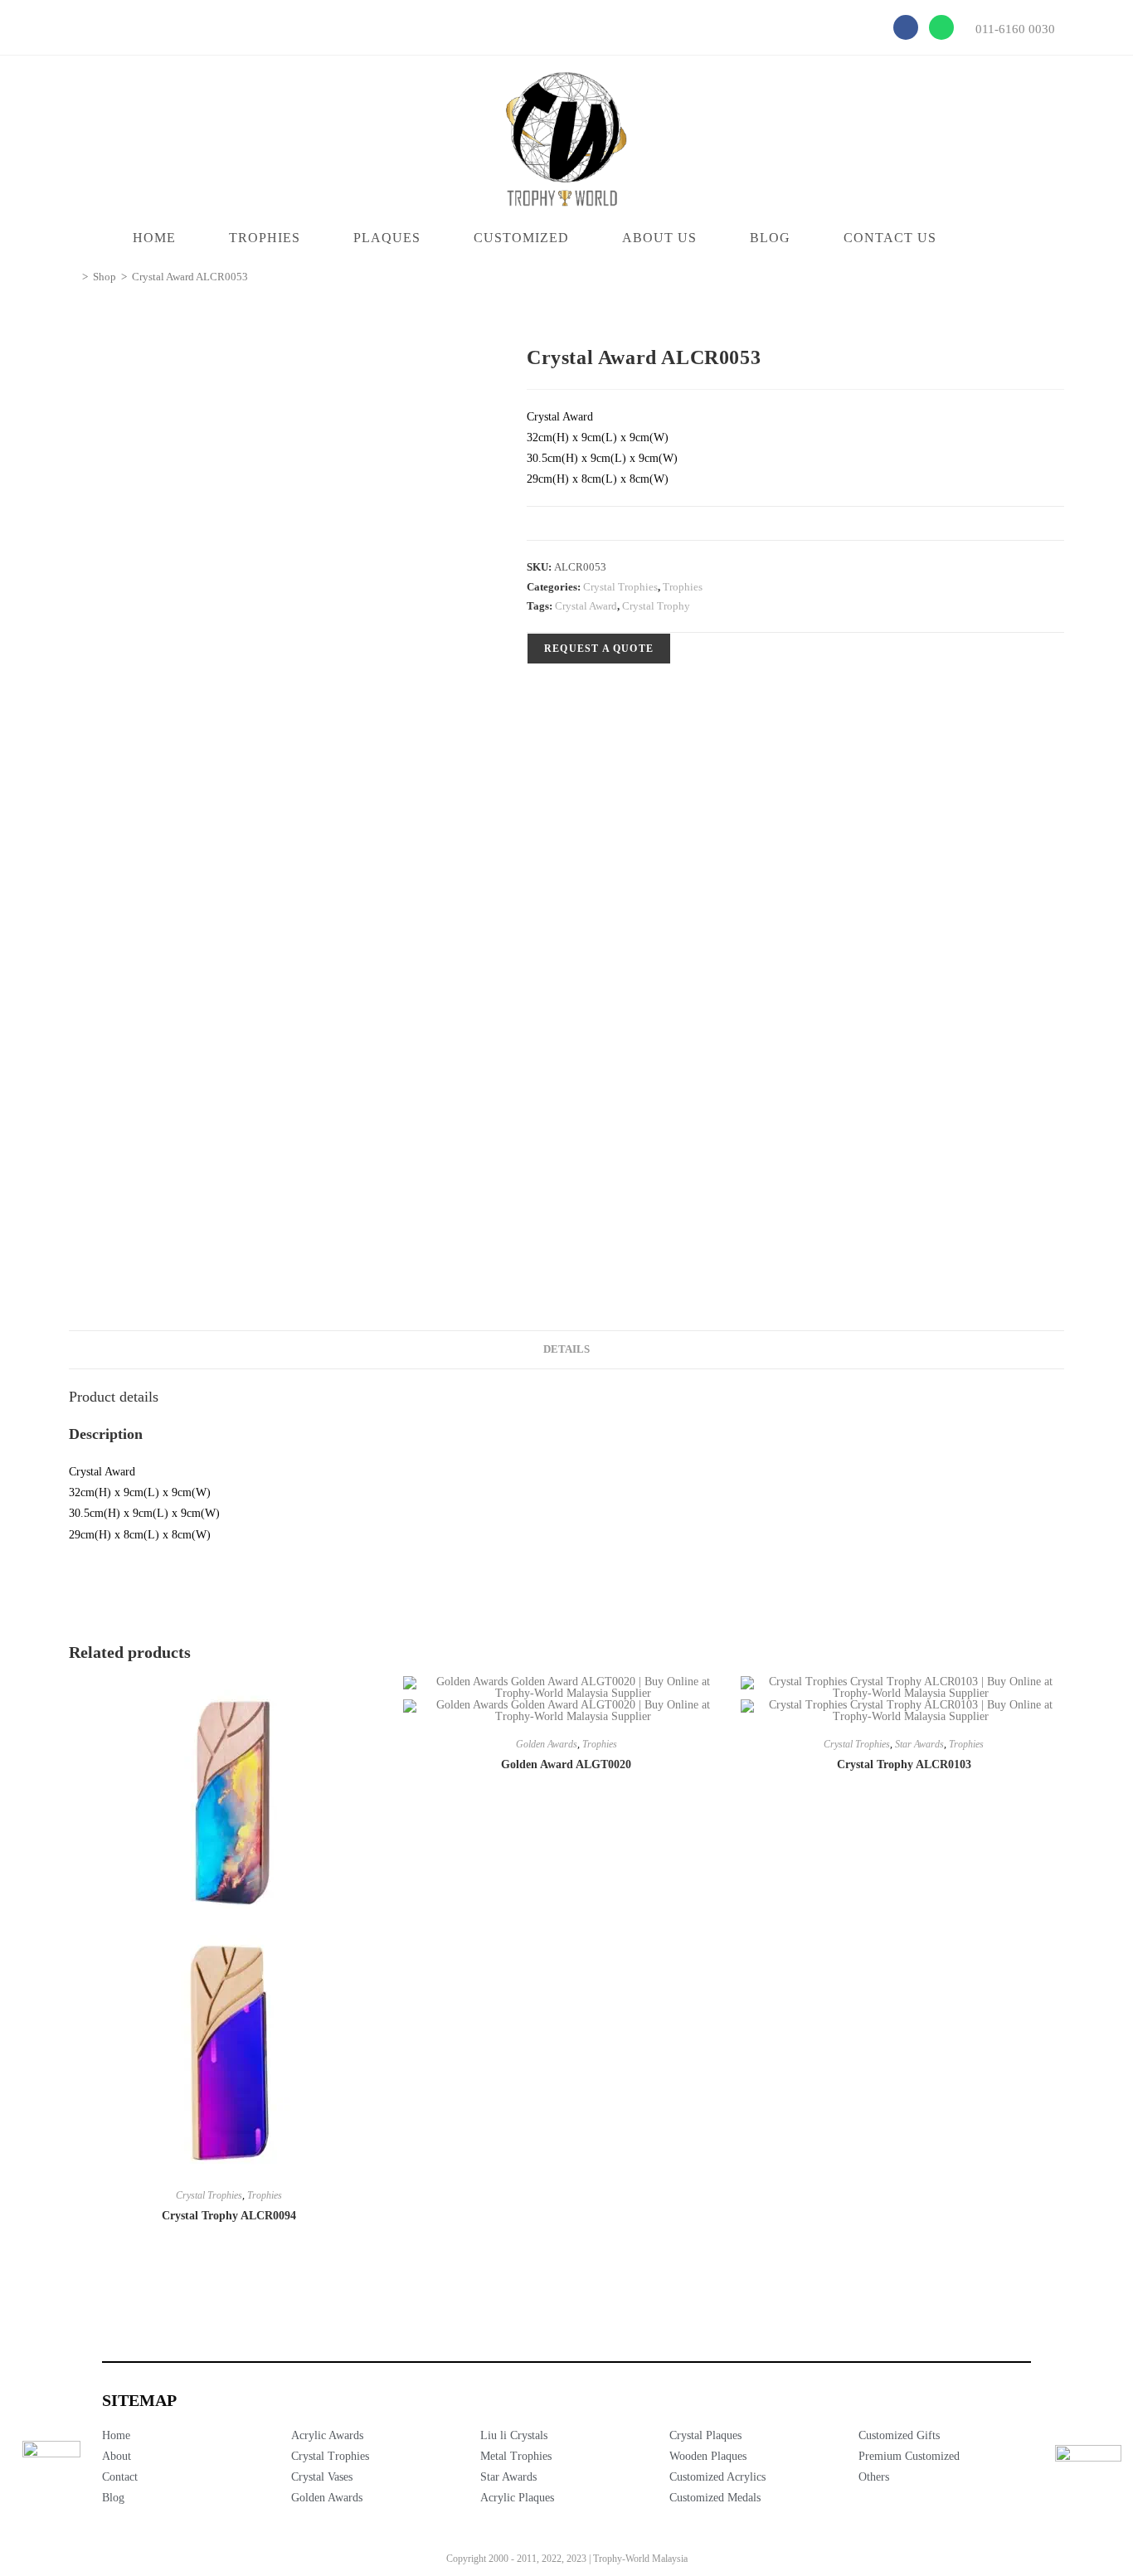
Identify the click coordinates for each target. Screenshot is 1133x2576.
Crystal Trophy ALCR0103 (904, 1764)
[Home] (73, 277)
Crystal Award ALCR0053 (190, 277)
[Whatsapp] (941, 27)
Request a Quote (599, 649)
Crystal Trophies (620, 587)
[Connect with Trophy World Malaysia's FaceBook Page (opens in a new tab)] (51, 2470)
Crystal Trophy (656, 606)
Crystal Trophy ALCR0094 (229, 2216)
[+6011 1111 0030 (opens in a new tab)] (1088, 2478)
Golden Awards (547, 1744)
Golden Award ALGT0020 (566, 1764)
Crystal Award (586, 606)
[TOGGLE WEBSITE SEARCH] (995, 238)
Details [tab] (566, 1349)
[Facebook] (906, 27)
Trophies (683, 587)
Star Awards (919, 1744)
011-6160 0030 (1015, 29)
